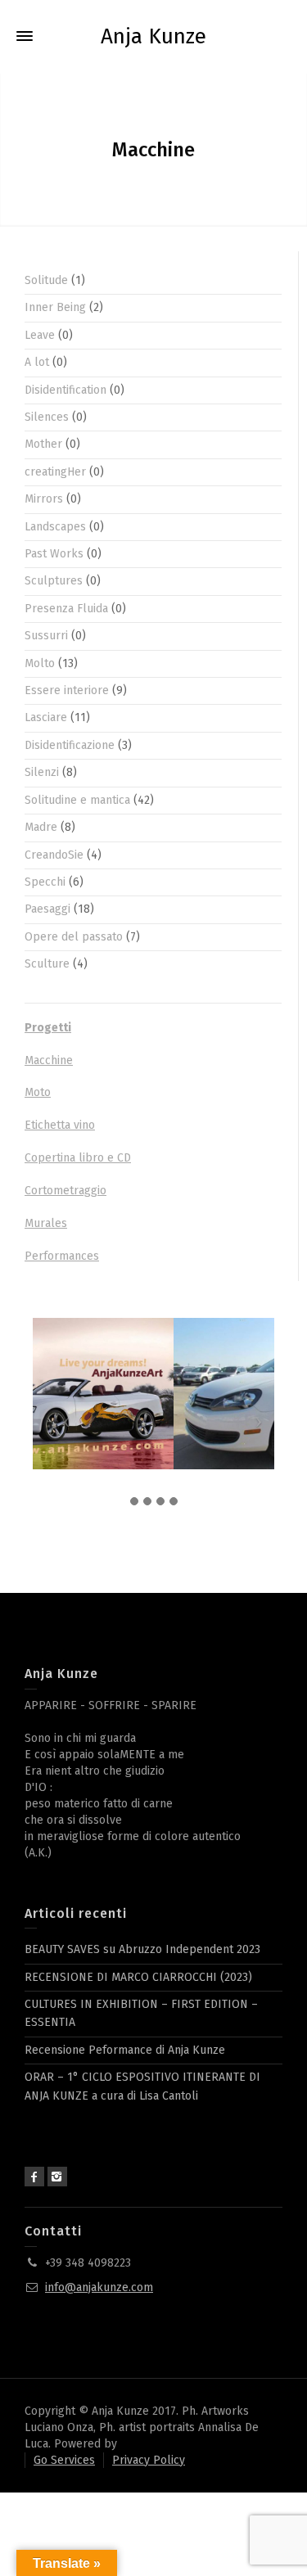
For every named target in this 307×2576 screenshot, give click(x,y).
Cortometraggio (65, 1191)
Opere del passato (74, 937)
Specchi (45, 882)
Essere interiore (67, 690)
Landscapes (55, 527)
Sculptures (54, 581)
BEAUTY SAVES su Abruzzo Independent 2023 (142, 1949)
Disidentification (65, 390)
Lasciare (46, 717)
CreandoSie (54, 855)
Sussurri (46, 636)
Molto (40, 663)
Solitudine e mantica (77, 800)
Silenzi (42, 772)
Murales (46, 1223)
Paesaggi (47, 909)
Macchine (49, 1060)
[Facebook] (34, 2177)
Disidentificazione (70, 745)
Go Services (64, 2460)
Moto (38, 1092)
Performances (62, 1256)
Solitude (46, 280)
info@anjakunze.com (99, 2287)
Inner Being (55, 307)
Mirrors (44, 499)
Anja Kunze (153, 37)
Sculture (47, 964)
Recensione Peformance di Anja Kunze (125, 2050)
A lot (37, 362)
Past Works (54, 554)
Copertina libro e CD (78, 1158)
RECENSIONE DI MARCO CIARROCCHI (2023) (138, 1977)
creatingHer (55, 472)
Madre (41, 827)
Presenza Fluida (66, 609)
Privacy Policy (149, 2460)
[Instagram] (57, 2177)
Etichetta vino (60, 1125)
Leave (40, 335)
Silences (47, 417)
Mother (43, 444)
